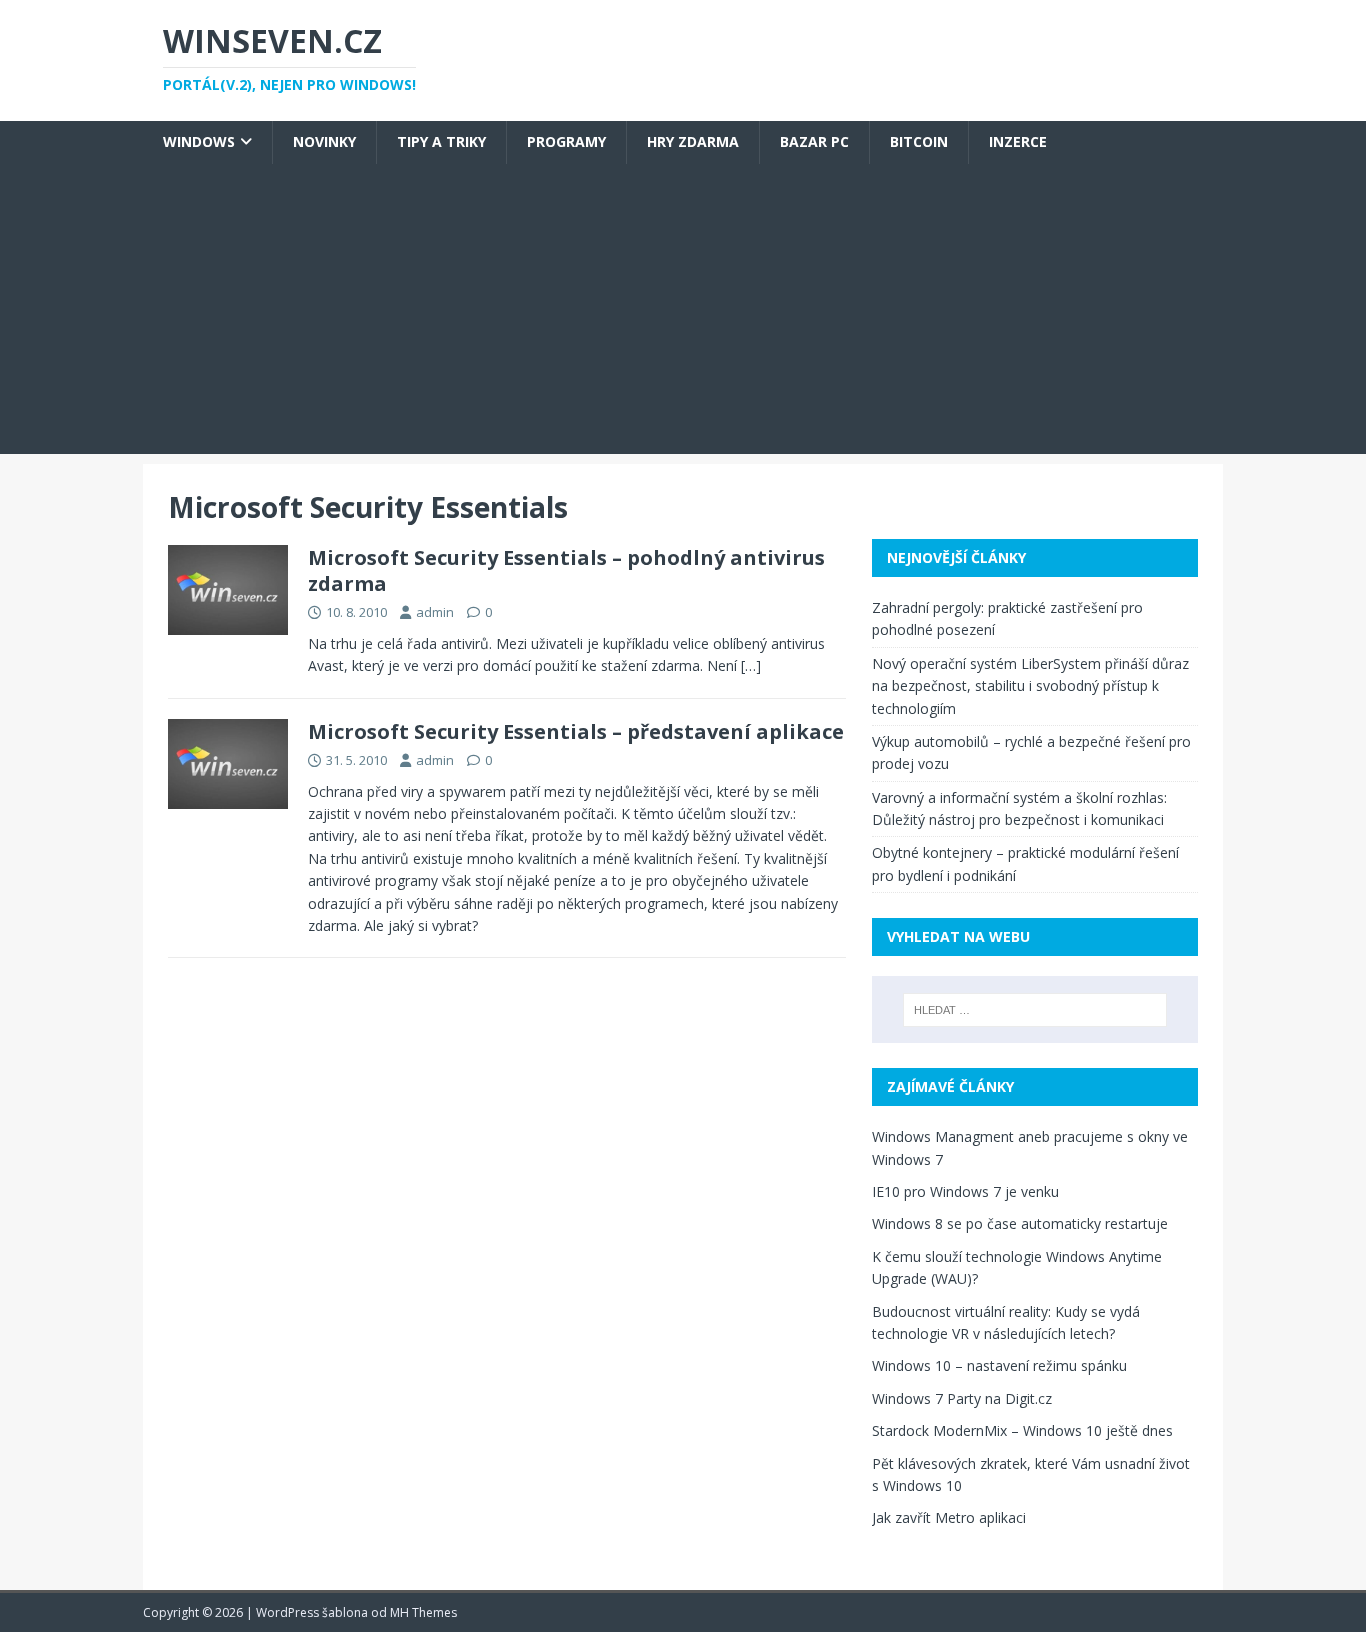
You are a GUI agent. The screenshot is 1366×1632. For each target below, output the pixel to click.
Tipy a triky (441, 141)
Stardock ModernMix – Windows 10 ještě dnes (1022, 1430)
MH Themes (423, 1612)
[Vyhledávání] (1035, 1010)
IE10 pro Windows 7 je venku (965, 1191)
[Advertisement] (683, 314)
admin (435, 612)
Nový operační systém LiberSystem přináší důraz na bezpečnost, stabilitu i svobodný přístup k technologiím (1030, 686)
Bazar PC (814, 141)
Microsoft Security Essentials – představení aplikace (576, 731)
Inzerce (1018, 141)
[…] (751, 665)
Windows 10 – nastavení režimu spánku (999, 1365)
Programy (566, 141)
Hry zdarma (693, 141)
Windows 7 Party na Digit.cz (962, 1398)
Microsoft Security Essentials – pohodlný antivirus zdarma (566, 570)
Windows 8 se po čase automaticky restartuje (1020, 1223)
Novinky (324, 141)
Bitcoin (919, 141)
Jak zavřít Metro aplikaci (949, 1517)
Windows (199, 141)
